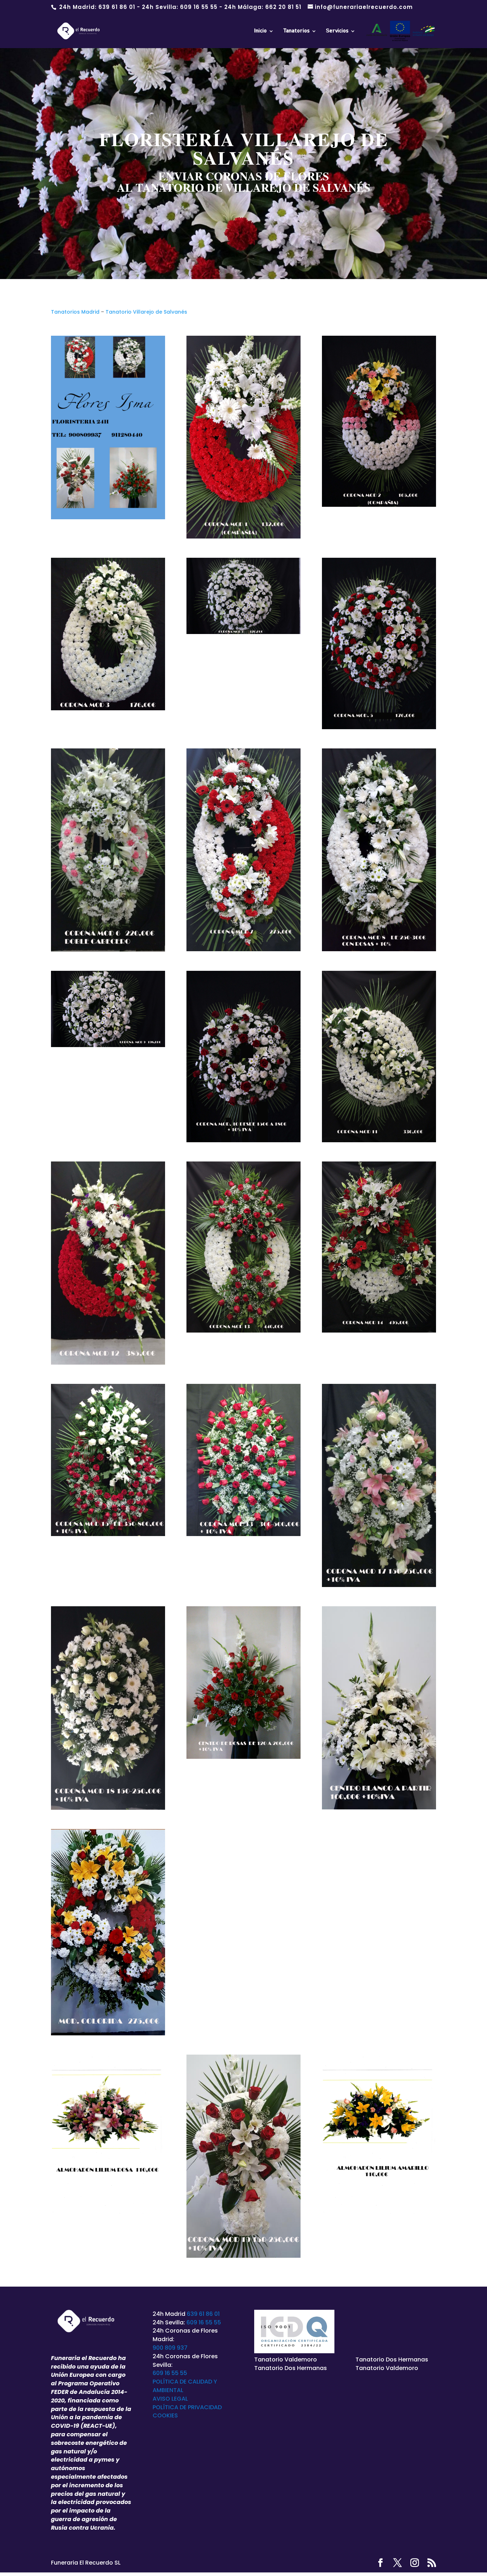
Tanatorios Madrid (75, 312)
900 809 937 (170, 2348)
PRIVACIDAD (205, 2407)
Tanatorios (296, 31)
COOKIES (165, 2415)
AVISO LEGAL (170, 2399)
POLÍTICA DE (170, 2407)
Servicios (337, 31)
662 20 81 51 (283, 7)
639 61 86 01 (117, 7)
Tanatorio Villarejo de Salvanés (146, 312)
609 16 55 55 (199, 7)
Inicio (260, 31)
